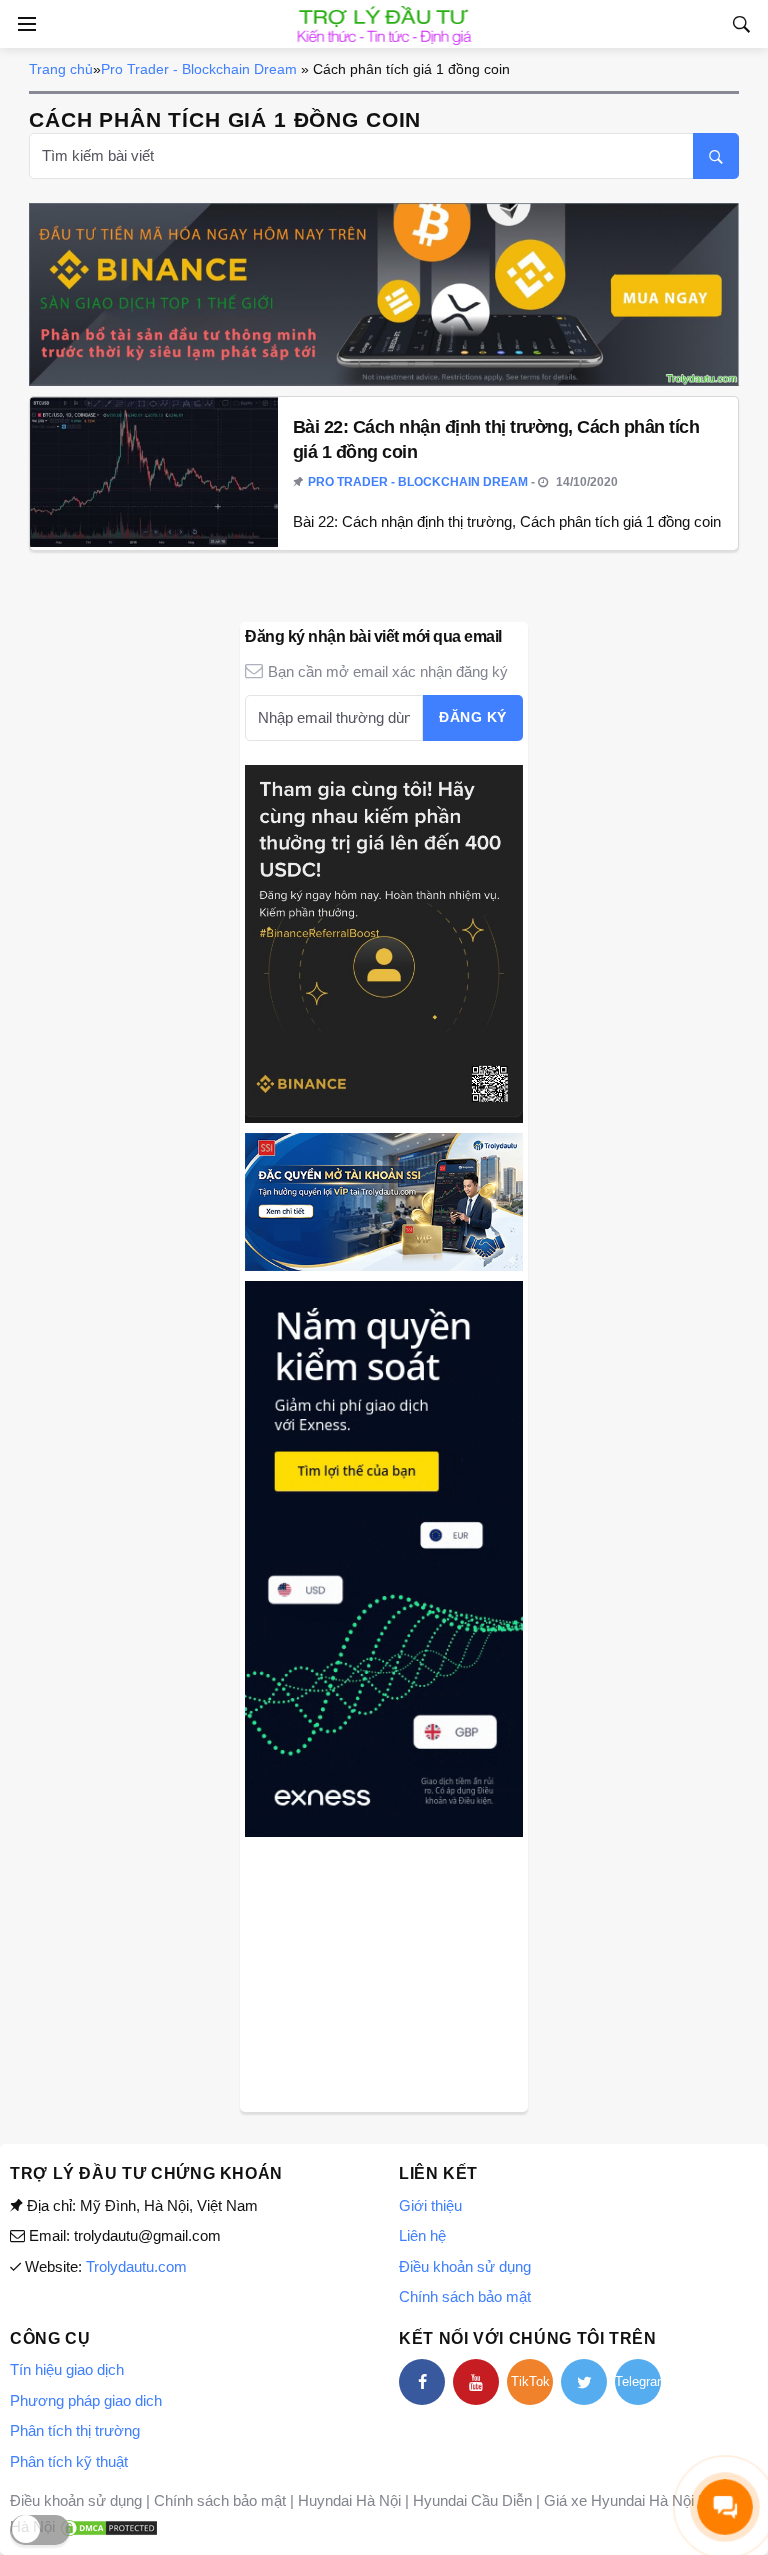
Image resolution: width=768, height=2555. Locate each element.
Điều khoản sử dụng (465, 2266)
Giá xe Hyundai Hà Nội (619, 2500)
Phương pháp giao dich (86, 2400)
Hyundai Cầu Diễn (472, 2500)
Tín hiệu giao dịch (67, 2369)
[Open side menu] (24, 24)
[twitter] (584, 2382)
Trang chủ (61, 69)
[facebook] (422, 2382)
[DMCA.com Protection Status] (109, 2526)
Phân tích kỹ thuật (69, 2461)
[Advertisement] (384, 1972)
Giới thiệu (430, 2205)
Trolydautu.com (136, 2266)
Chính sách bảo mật (465, 2296)
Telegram (638, 2381)
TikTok (530, 2381)
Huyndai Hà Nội (349, 2500)
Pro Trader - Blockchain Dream (199, 69)
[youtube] (476, 2382)
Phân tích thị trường (75, 2430)
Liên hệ (422, 2235)
